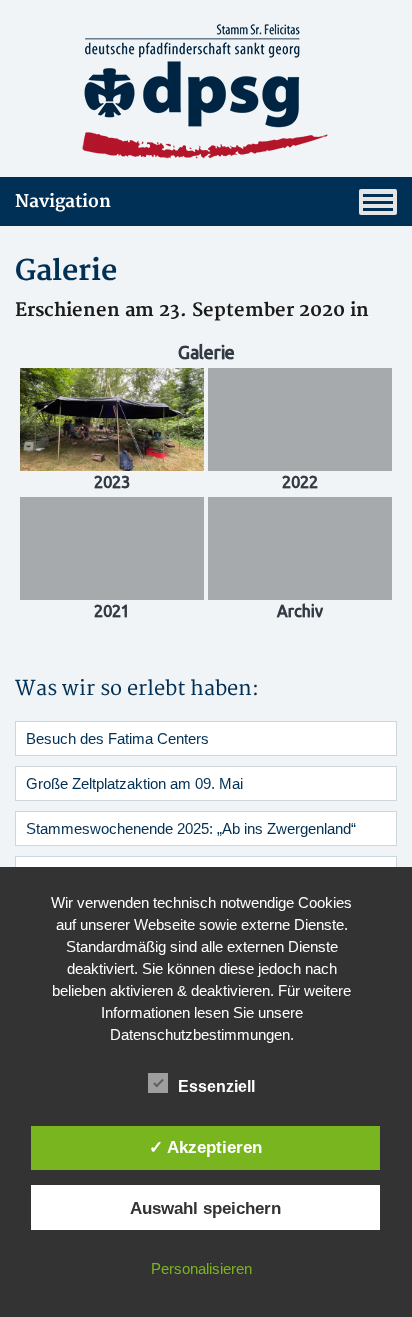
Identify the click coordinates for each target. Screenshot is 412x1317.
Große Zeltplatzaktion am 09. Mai (134, 783)
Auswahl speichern (205, 1208)
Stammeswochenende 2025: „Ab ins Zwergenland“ (191, 828)
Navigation (63, 201)
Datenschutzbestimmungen (200, 1034)
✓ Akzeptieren (205, 1147)
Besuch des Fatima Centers (117, 738)
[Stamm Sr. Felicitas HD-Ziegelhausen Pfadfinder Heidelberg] (206, 92)
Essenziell (216, 1086)
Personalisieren (201, 1268)
